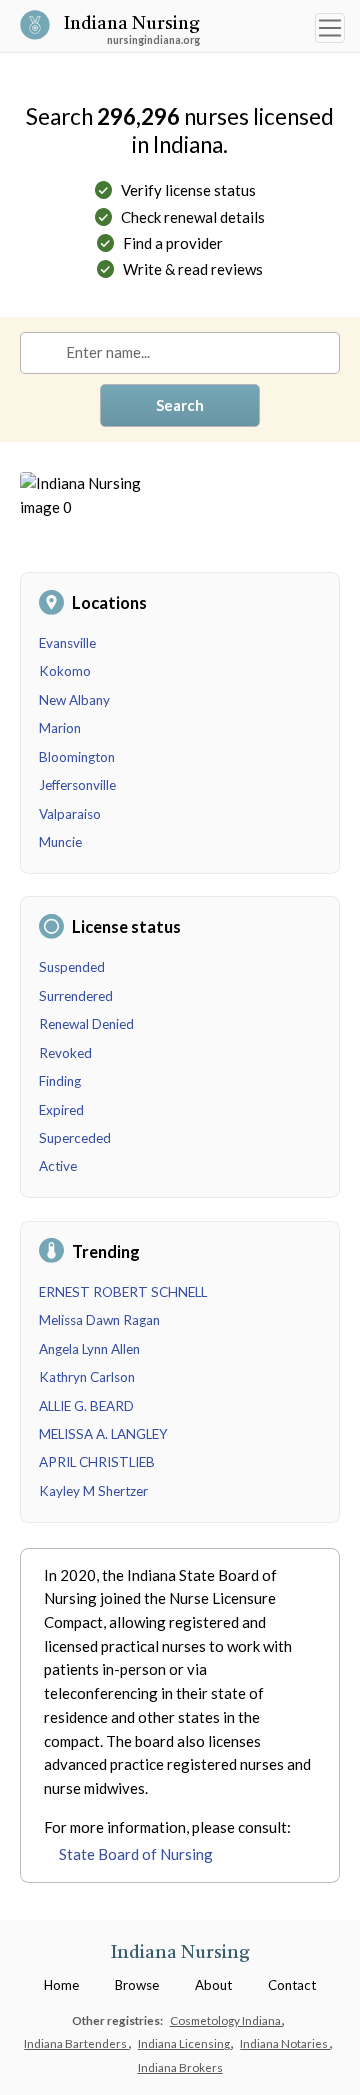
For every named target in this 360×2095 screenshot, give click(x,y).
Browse (137, 1985)
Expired (61, 1110)
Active (58, 1166)
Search (180, 405)
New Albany (74, 700)
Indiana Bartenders (76, 2043)
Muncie (60, 842)
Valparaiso (70, 814)
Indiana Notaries (285, 2043)
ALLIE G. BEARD (86, 1406)
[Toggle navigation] (330, 28)
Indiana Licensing (185, 2043)
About (213, 1985)
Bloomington (77, 757)
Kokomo (65, 671)
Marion (60, 728)
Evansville (67, 643)
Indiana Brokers (180, 2067)
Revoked (65, 1053)
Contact (292, 1985)
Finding (60, 1081)
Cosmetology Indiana (226, 2020)
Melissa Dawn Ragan (99, 1320)
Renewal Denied (86, 1024)
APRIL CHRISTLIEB (97, 1462)
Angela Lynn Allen (89, 1349)
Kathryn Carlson (87, 1377)
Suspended (72, 967)
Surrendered (76, 996)
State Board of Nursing (136, 1854)
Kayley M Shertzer (93, 1491)
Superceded (75, 1138)
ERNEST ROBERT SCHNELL (123, 1292)
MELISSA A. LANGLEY (103, 1434)
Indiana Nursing (132, 25)
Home (61, 1985)
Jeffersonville (77, 785)
